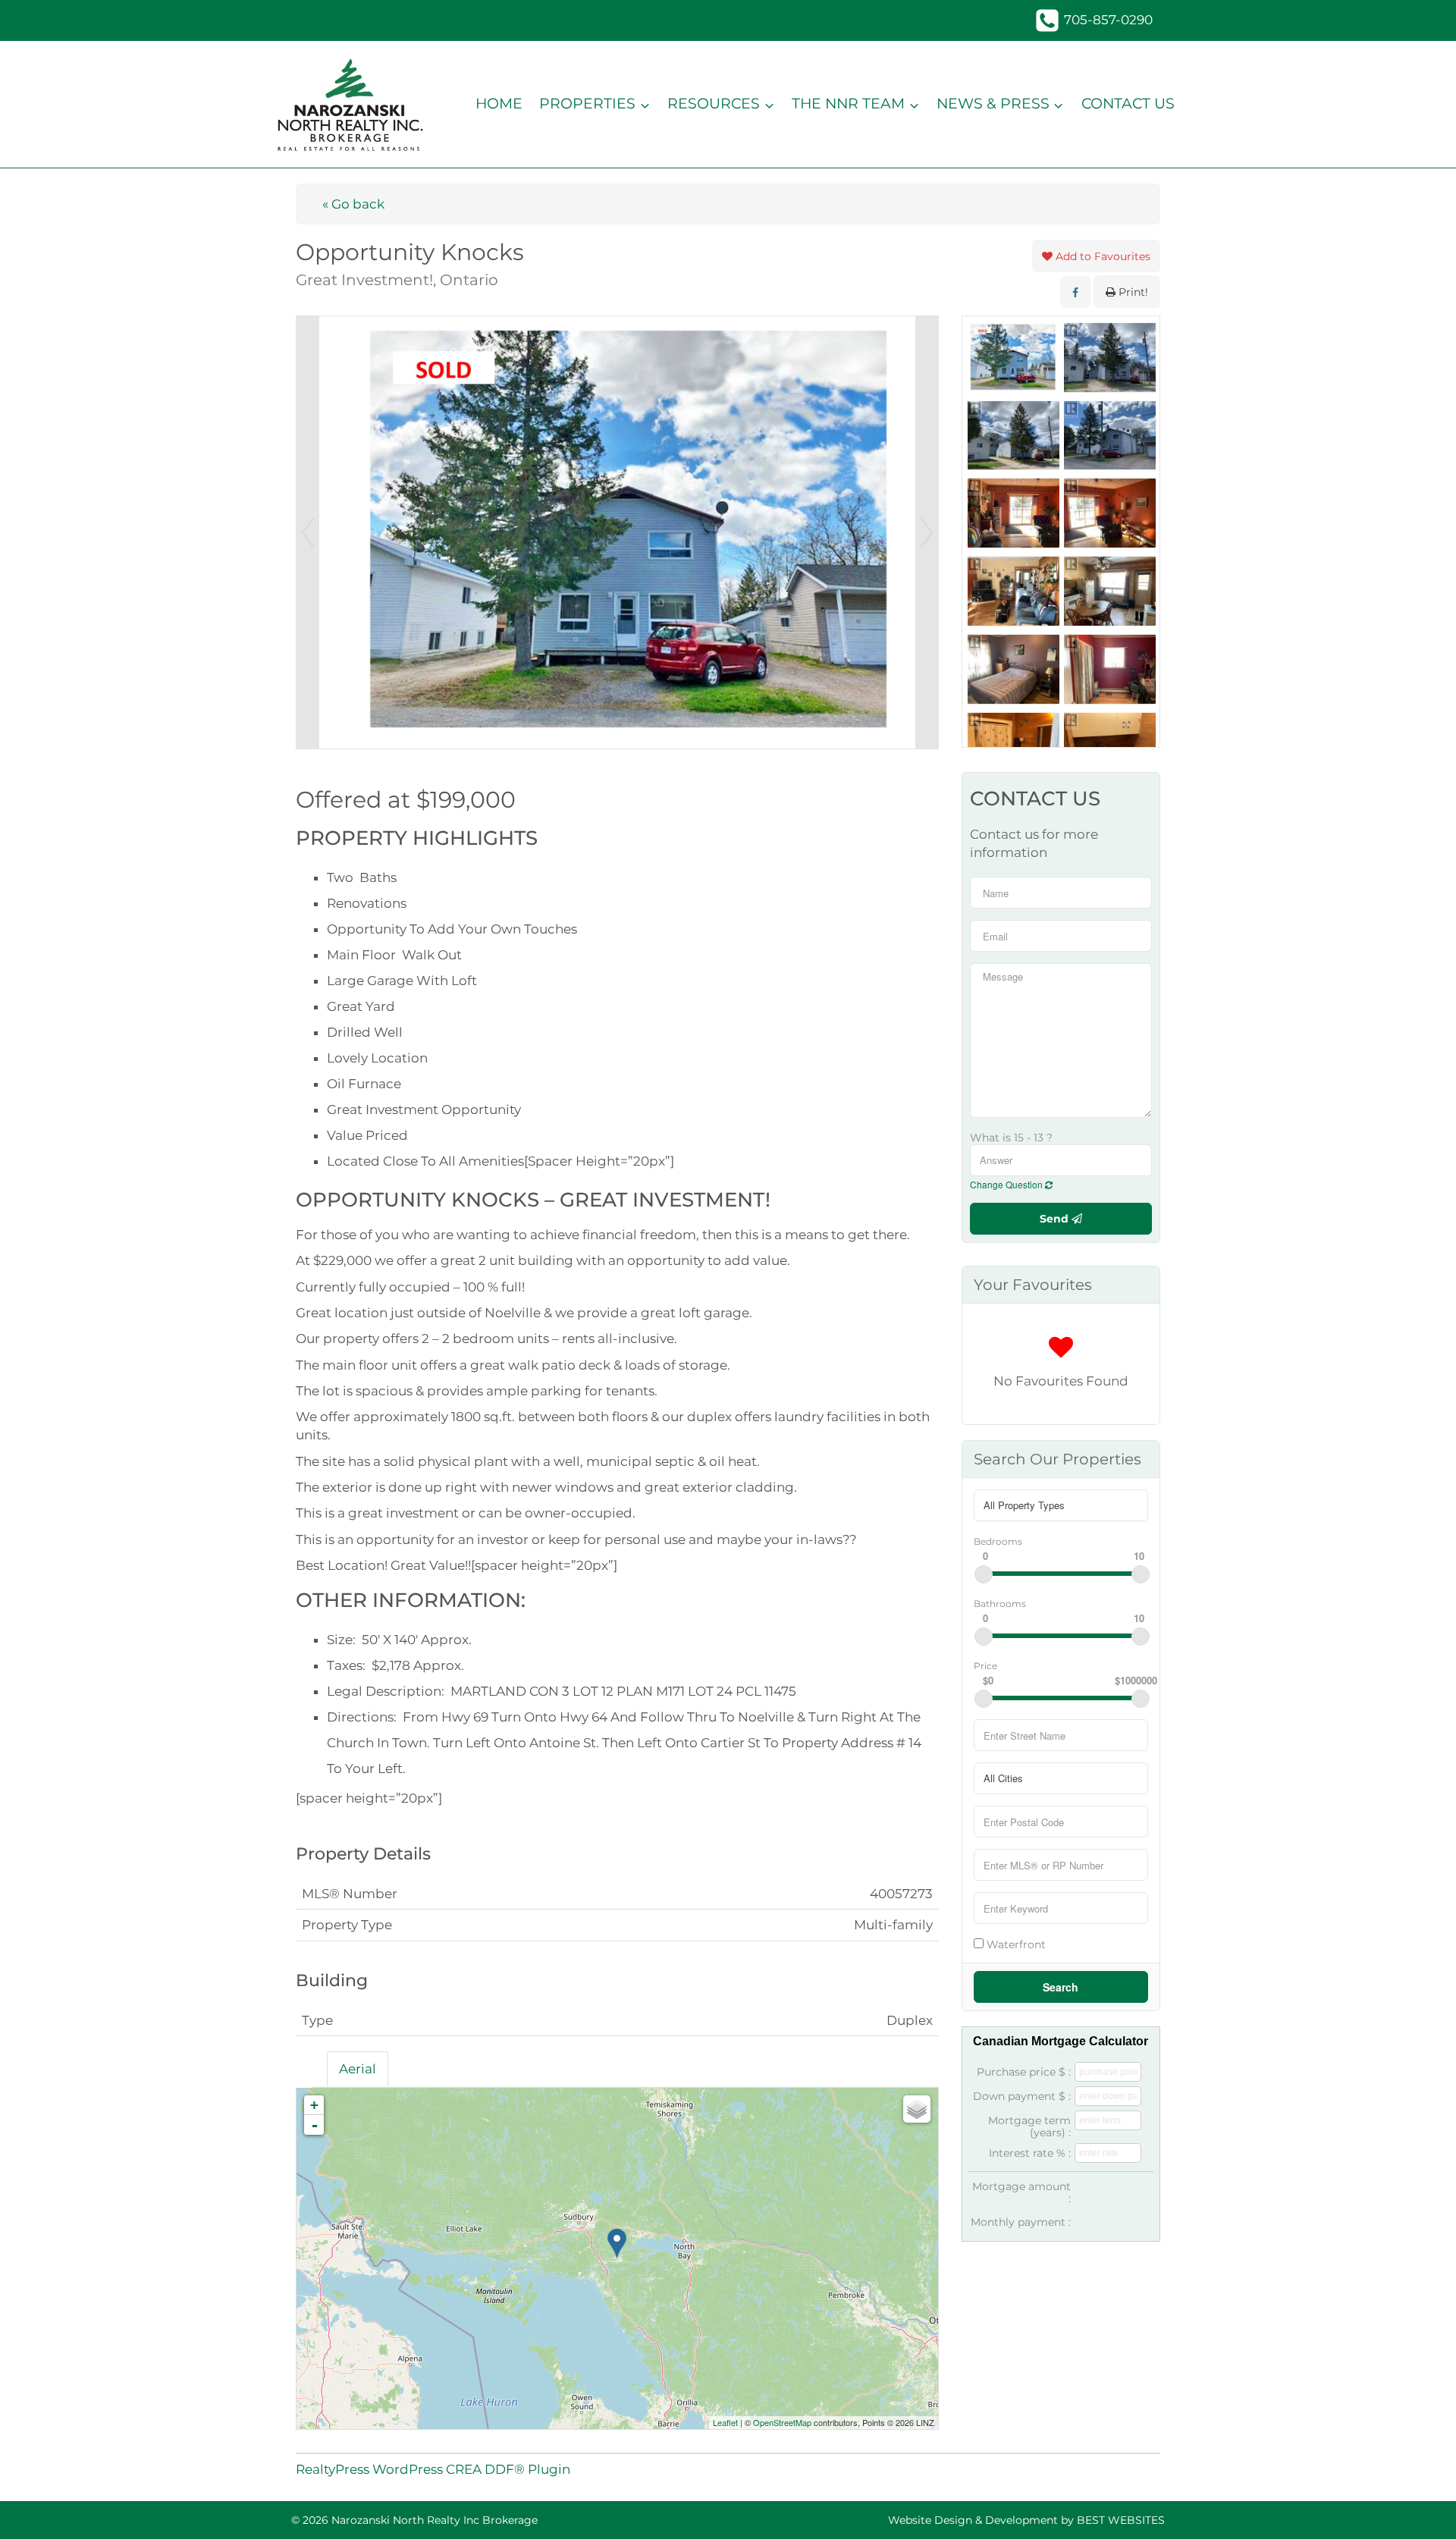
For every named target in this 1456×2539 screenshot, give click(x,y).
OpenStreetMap (782, 2422)
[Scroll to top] (1418, 2506)
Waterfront (1015, 1944)
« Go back (353, 204)
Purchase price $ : (1024, 2072)
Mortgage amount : (1021, 2192)
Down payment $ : (1022, 2096)
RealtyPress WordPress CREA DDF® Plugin (433, 2469)
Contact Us (1128, 104)
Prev (308, 532)
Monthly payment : (1021, 2222)
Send (1056, 1219)
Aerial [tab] (358, 2069)
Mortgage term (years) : (1029, 2126)
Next (927, 532)
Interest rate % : (1030, 2153)
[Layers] (917, 2109)
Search (1061, 1987)
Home (499, 104)
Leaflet (725, 2422)
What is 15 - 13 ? (1011, 1138)
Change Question (1007, 1184)
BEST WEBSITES (1121, 2520)
